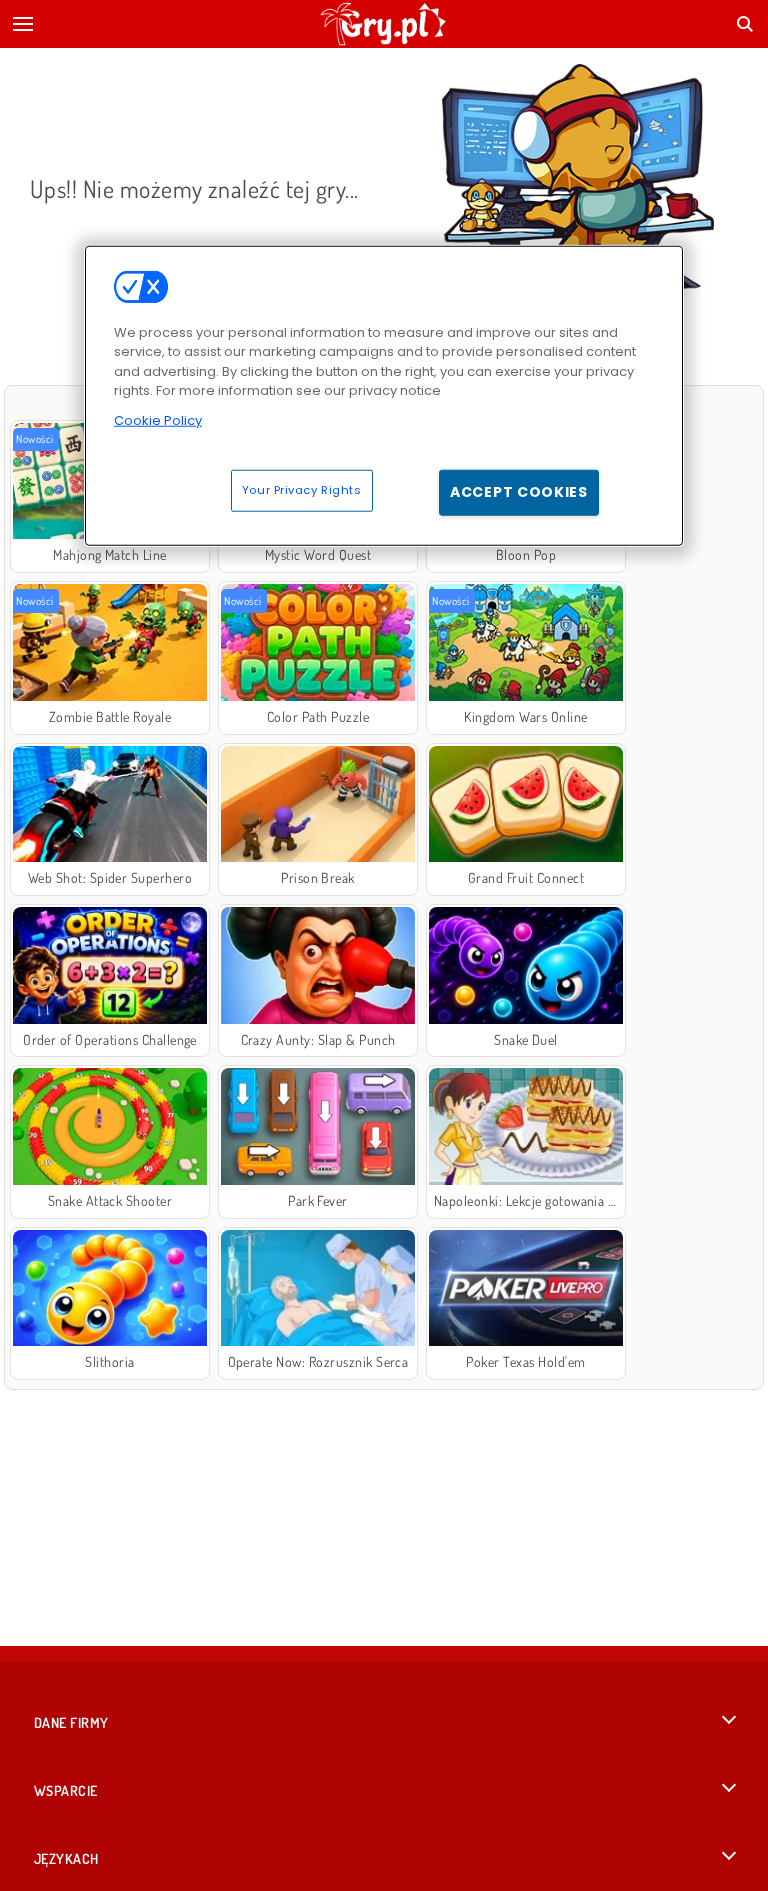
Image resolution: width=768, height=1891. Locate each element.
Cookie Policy (158, 419)
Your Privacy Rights (302, 490)
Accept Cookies (519, 492)
